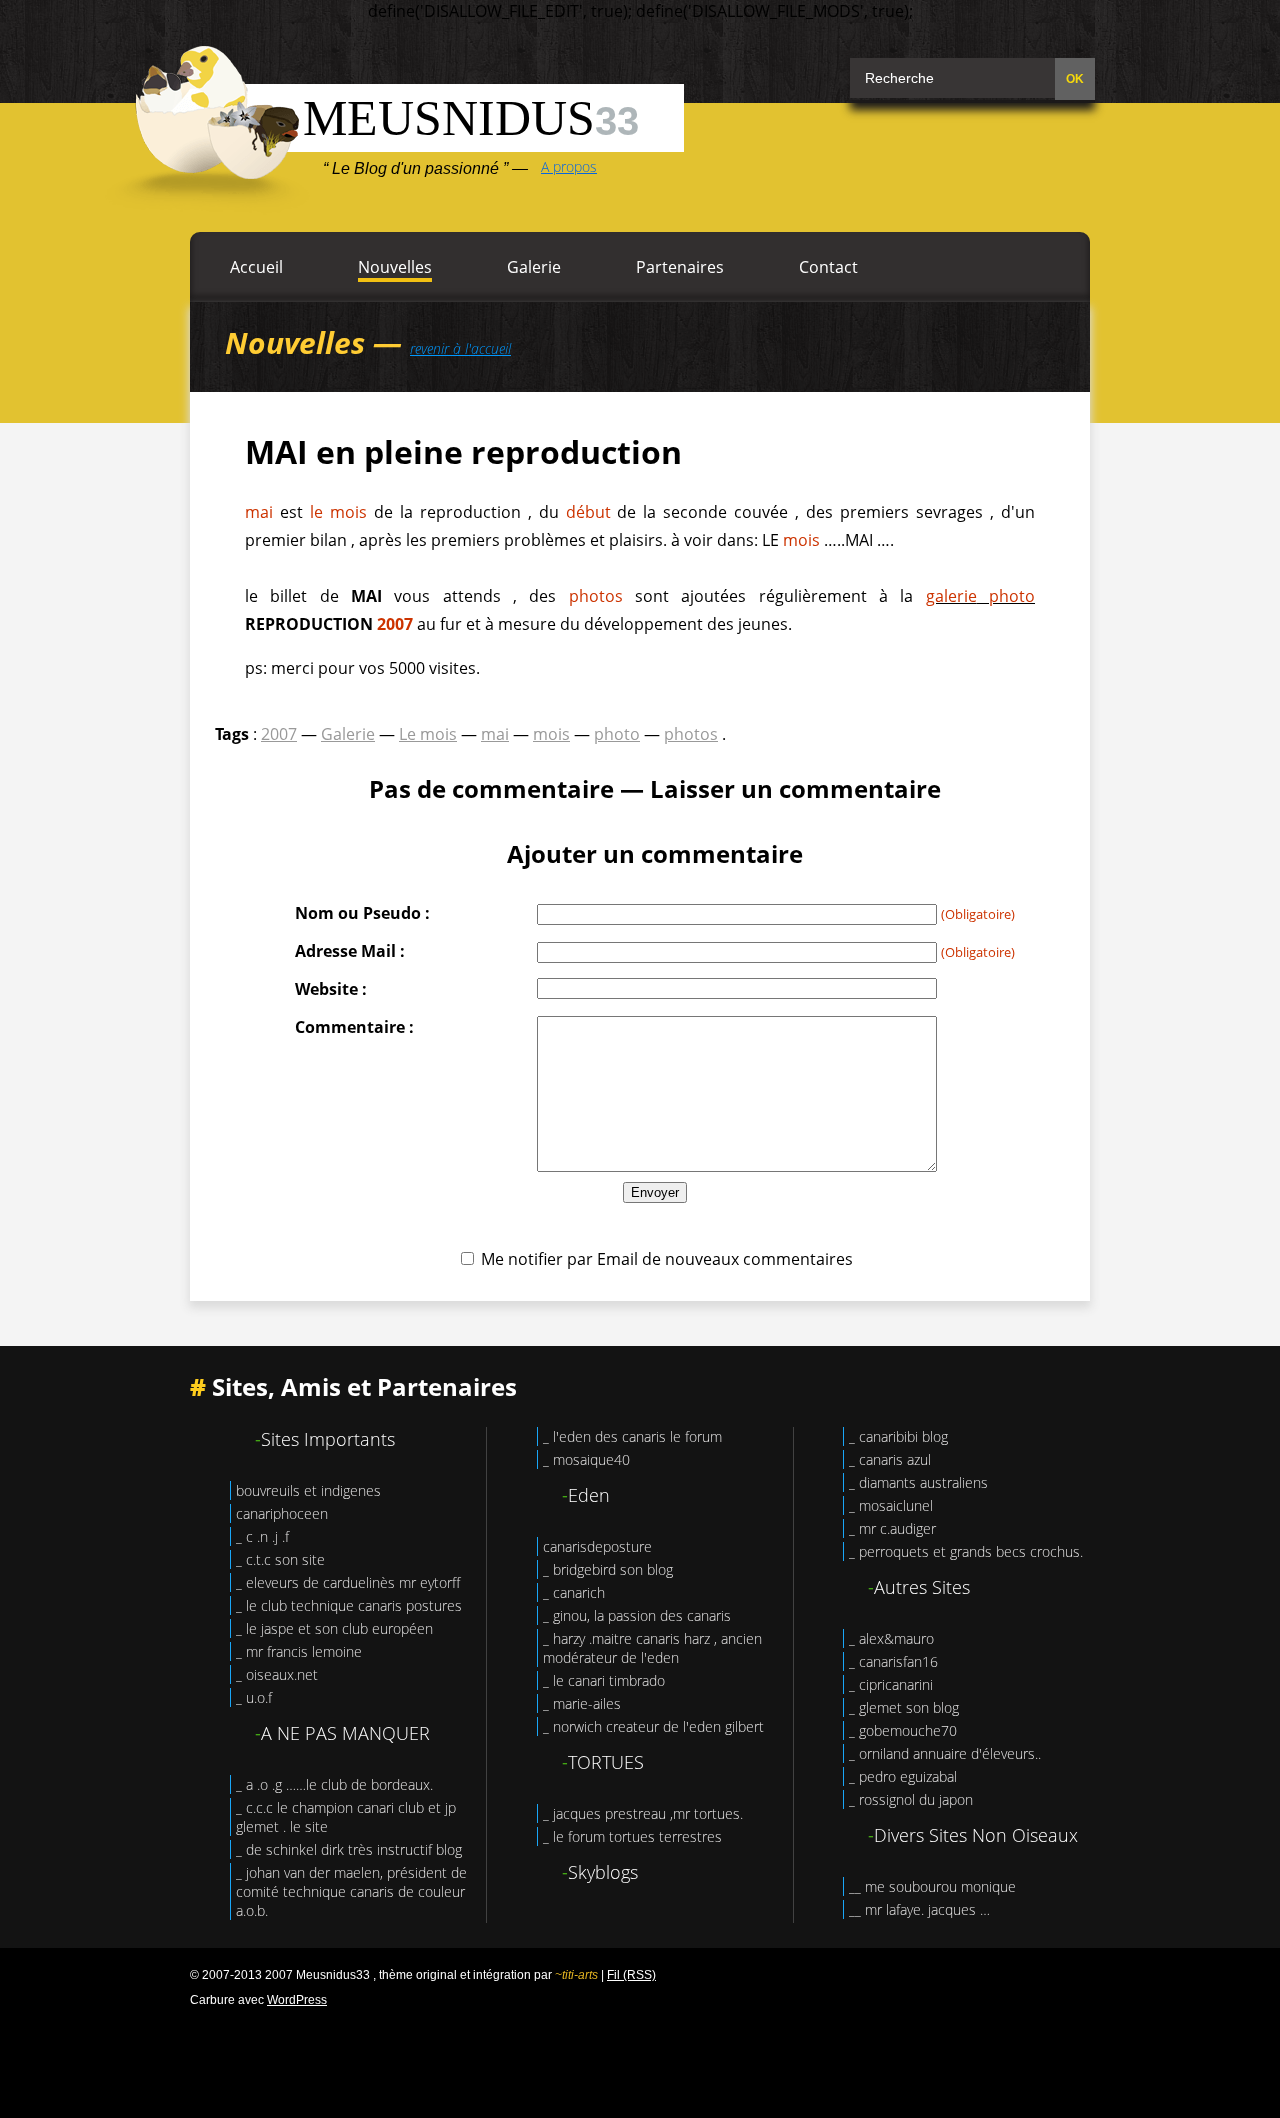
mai (259, 512)
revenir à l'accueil (460, 348)
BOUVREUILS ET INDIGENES (308, 1490)
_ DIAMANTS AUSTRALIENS (918, 1482)
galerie (951, 596)
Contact (828, 267)
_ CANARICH (574, 1592)
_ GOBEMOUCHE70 (903, 1730)
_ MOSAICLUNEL (891, 1505)
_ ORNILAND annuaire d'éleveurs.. (945, 1753)
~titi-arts (576, 1975)
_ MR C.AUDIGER (892, 1528)
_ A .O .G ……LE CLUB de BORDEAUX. (334, 1784)
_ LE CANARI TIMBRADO (604, 1680)
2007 (395, 624)
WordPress (297, 2000)
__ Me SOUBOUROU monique (932, 1886)
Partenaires (680, 267)
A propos (569, 166)
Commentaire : (354, 1027)
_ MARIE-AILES (582, 1703)
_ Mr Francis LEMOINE (299, 1651)
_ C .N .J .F (262, 1536)
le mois (338, 512)
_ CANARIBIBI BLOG (898, 1436)
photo (1012, 596)
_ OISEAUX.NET (277, 1674)
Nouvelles (395, 267)
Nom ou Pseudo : (362, 913)
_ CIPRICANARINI (891, 1684)
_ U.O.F (254, 1697)
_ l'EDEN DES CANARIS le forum (632, 1436)
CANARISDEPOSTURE (597, 1546)
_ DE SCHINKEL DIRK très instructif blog (349, 1849)
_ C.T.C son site (280, 1559)
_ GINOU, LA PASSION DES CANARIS (637, 1615)
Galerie (534, 267)
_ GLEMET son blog (904, 1707)
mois (801, 540)
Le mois (428, 734)
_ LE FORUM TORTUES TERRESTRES (632, 1836)
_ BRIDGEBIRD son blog (608, 1569)
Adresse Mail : (350, 951)
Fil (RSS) (631, 1975)
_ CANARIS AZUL (890, 1459)
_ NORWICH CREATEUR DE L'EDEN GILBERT (653, 1726)
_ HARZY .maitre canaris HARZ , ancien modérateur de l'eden (652, 1648)
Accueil (256, 267)
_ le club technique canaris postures (349, 1605)
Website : (331, 989)
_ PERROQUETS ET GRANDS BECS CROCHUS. (966, 1551)
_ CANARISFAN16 (893, 1661)
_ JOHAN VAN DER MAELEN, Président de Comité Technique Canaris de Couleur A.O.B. (351, 1891)
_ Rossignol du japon (911, 1799)
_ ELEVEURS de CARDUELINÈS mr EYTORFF (348, 1582)
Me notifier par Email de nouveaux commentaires (667, 1259)
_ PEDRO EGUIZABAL (903, 1776)
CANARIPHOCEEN (282, 1513)
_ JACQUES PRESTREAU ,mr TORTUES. (643, 1813)
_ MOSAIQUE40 (586, 1459)
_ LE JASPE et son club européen (334, 1628)
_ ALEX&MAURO (891, 1638)
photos (596, 596)
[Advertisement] (640, 2058)
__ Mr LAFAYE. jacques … (919, 1909)
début (588, 512)
